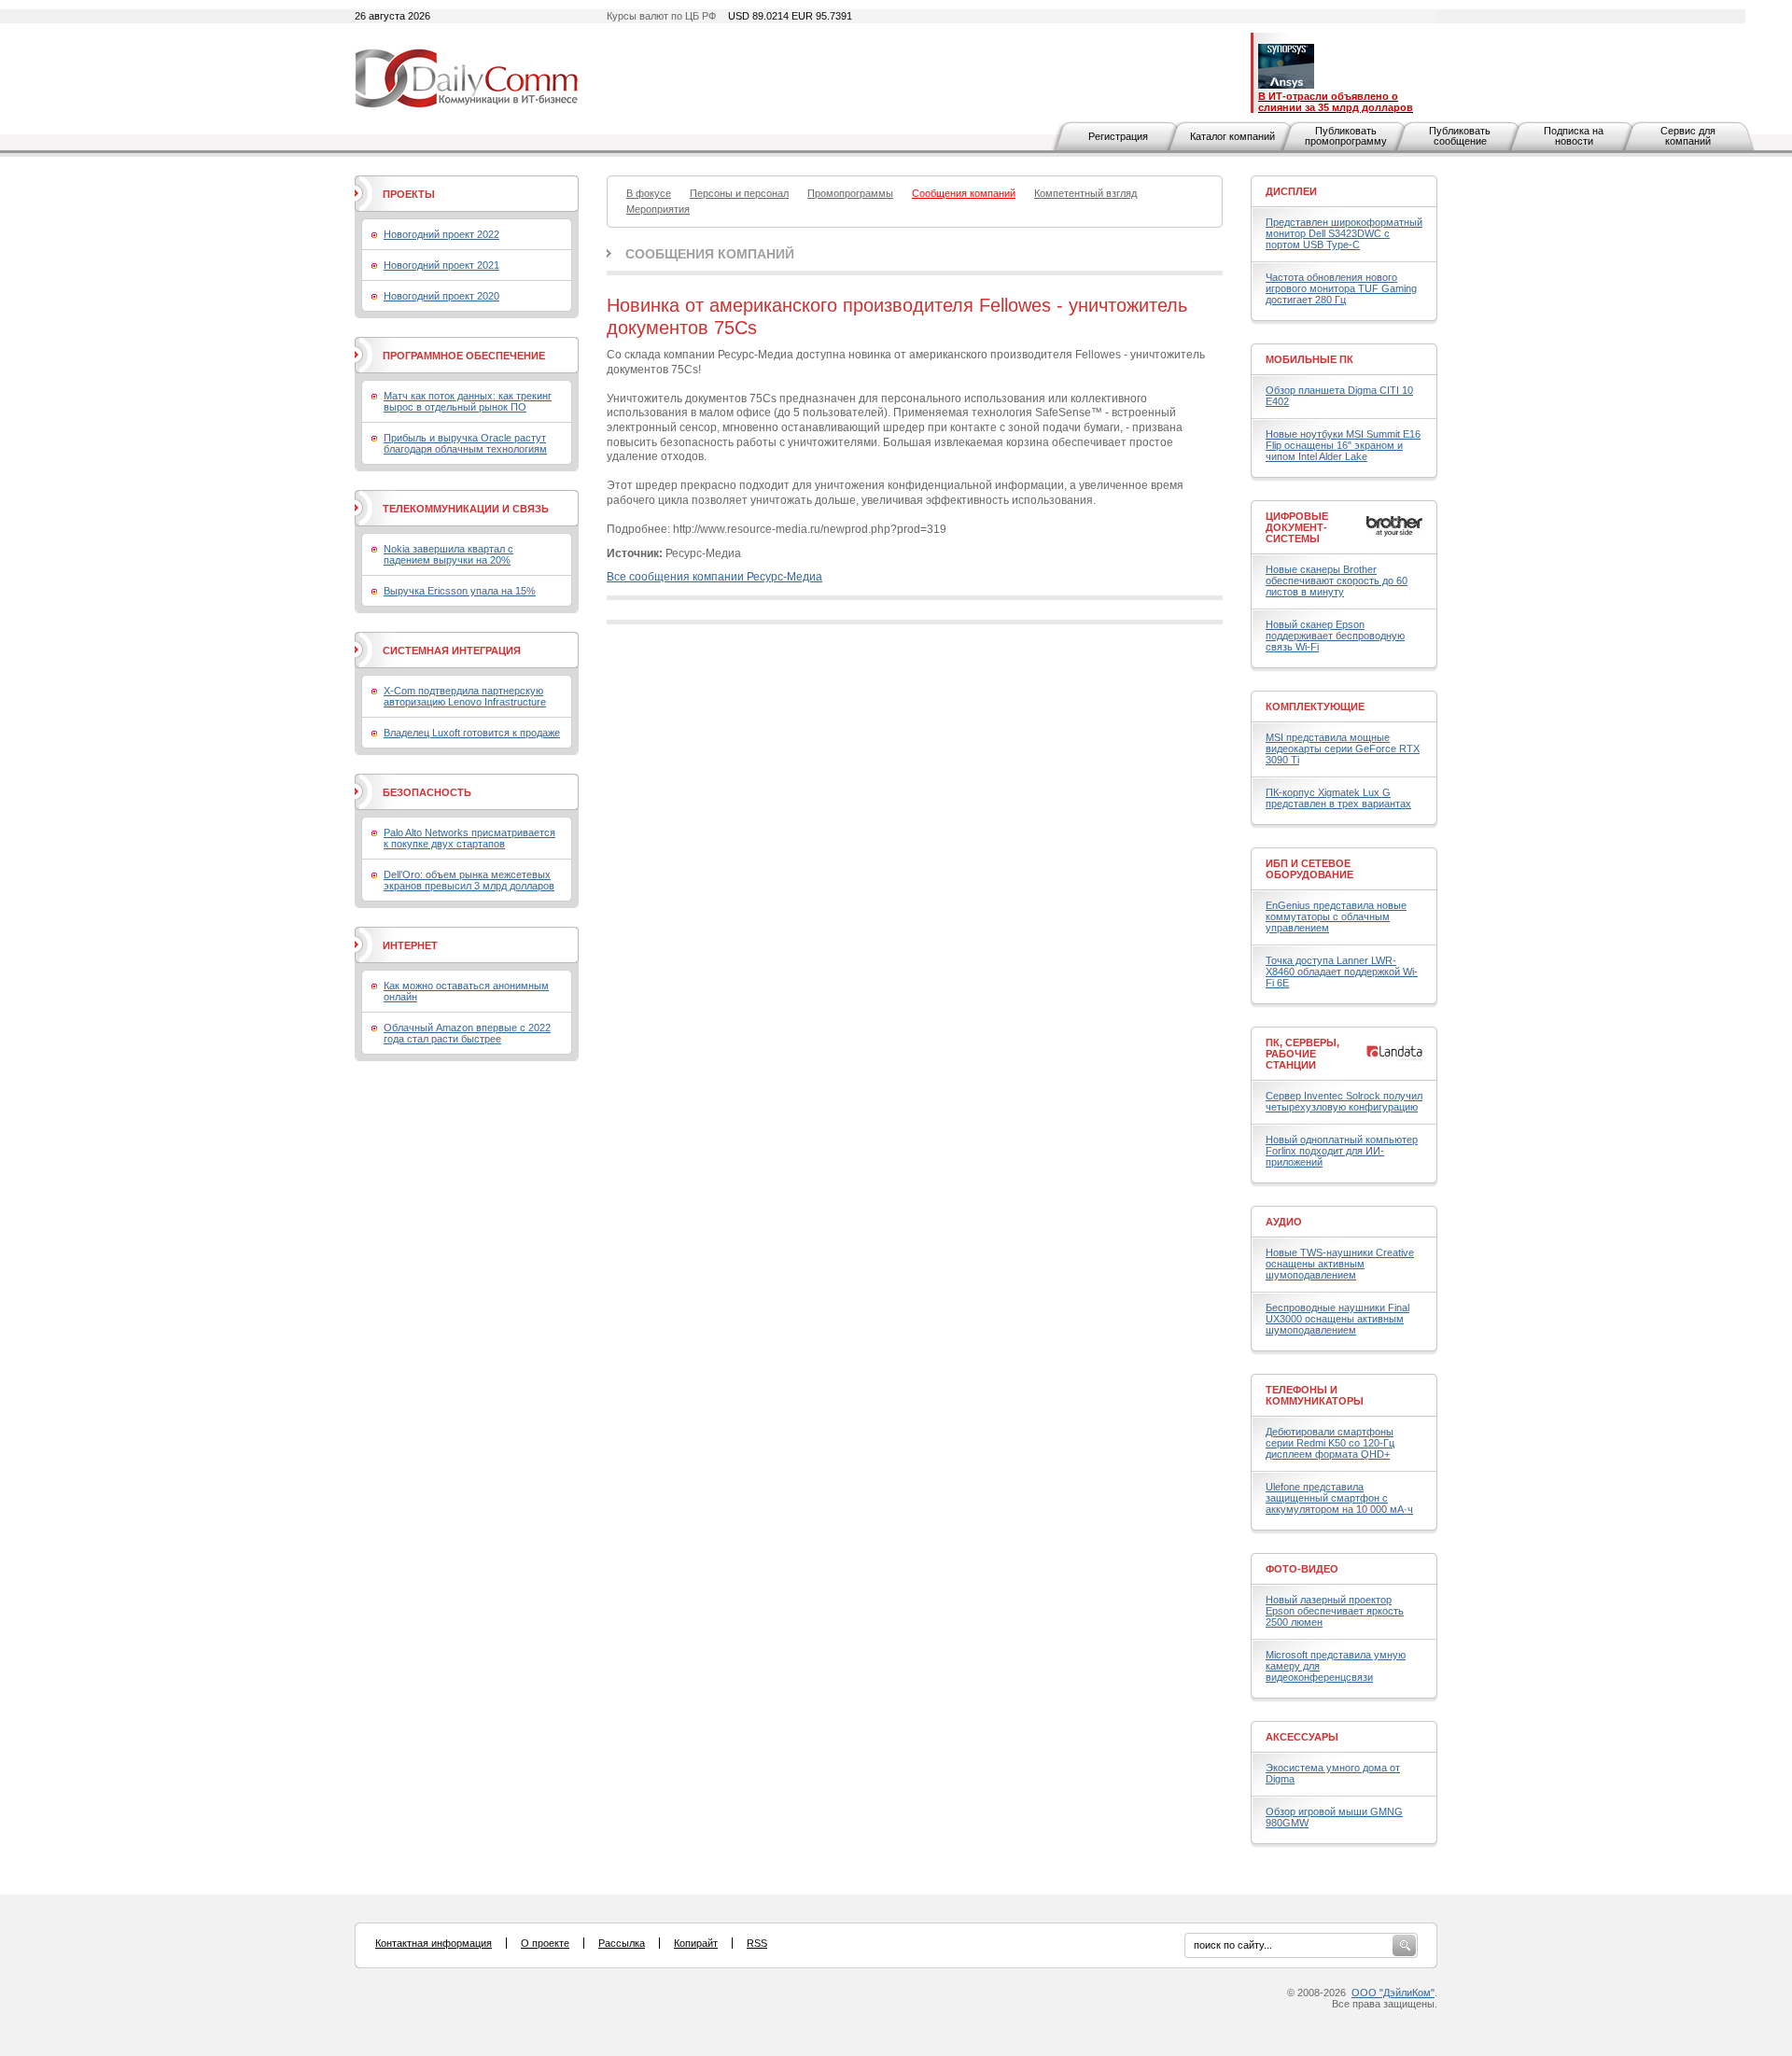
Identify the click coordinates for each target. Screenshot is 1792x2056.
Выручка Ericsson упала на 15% (460, 591)
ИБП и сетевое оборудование (1309, 869)
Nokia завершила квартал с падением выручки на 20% (448, 554)
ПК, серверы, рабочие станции (1302, 1054)
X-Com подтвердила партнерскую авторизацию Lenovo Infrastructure (465, 696)
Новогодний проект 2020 (441, 296)
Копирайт (696, 1943)
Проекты (409, 194)
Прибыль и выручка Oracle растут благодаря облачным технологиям (465, 443)
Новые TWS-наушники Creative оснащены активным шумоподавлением (1340, 1264)
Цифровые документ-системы (1297, 527)
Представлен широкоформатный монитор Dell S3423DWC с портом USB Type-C (1344, 233)
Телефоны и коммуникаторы (1315, 1395)
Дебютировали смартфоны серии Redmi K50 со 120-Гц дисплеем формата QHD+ (1330, 1443)
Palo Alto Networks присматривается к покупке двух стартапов (469, 838)
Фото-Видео (1302, 1569)
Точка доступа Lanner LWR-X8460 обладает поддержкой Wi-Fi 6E (1342, 972)
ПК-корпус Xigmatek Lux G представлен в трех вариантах (1338, 798)
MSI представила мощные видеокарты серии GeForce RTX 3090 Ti (1343, 748)
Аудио (1284, 1222)
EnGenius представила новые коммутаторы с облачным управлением (1336, 916)
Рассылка (622, 1943)
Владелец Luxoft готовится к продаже (472, 733)
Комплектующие (1315, 706)
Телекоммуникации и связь (466, 509)
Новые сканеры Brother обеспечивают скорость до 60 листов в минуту (1337, 580)
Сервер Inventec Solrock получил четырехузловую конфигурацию (1344, 1101)
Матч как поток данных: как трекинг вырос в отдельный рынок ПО (468, 401)
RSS (757, 1943)
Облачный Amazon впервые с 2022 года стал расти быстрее (467, 1033)
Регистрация (1118, 136)
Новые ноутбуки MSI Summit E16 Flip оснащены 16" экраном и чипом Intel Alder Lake (1343, 445)
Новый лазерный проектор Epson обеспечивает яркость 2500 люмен (1335, 1611)
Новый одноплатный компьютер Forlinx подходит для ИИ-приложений (1342, 1151)
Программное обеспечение (464, 356)
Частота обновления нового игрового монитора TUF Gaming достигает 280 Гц (1341, 288)
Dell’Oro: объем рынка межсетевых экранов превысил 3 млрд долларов (469, 880)
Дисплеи (1291, 191)
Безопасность (427, 792)
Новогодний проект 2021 (441, 265)
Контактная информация (434, 1943)
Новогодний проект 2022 (441, 234)
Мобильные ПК (1309, 359)
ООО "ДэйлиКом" (1393, 1993)
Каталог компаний (1232, 136)
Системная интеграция (452, 650)
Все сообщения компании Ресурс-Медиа (714, 577)
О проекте (545, 1943)
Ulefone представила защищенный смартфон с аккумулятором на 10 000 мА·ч (1339, 1498)
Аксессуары (1302, 1737)
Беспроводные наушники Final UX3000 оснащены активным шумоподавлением (1337, 1319)
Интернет (410, 945)
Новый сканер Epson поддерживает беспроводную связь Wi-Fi (1335, 636)
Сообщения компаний (710, 254)
